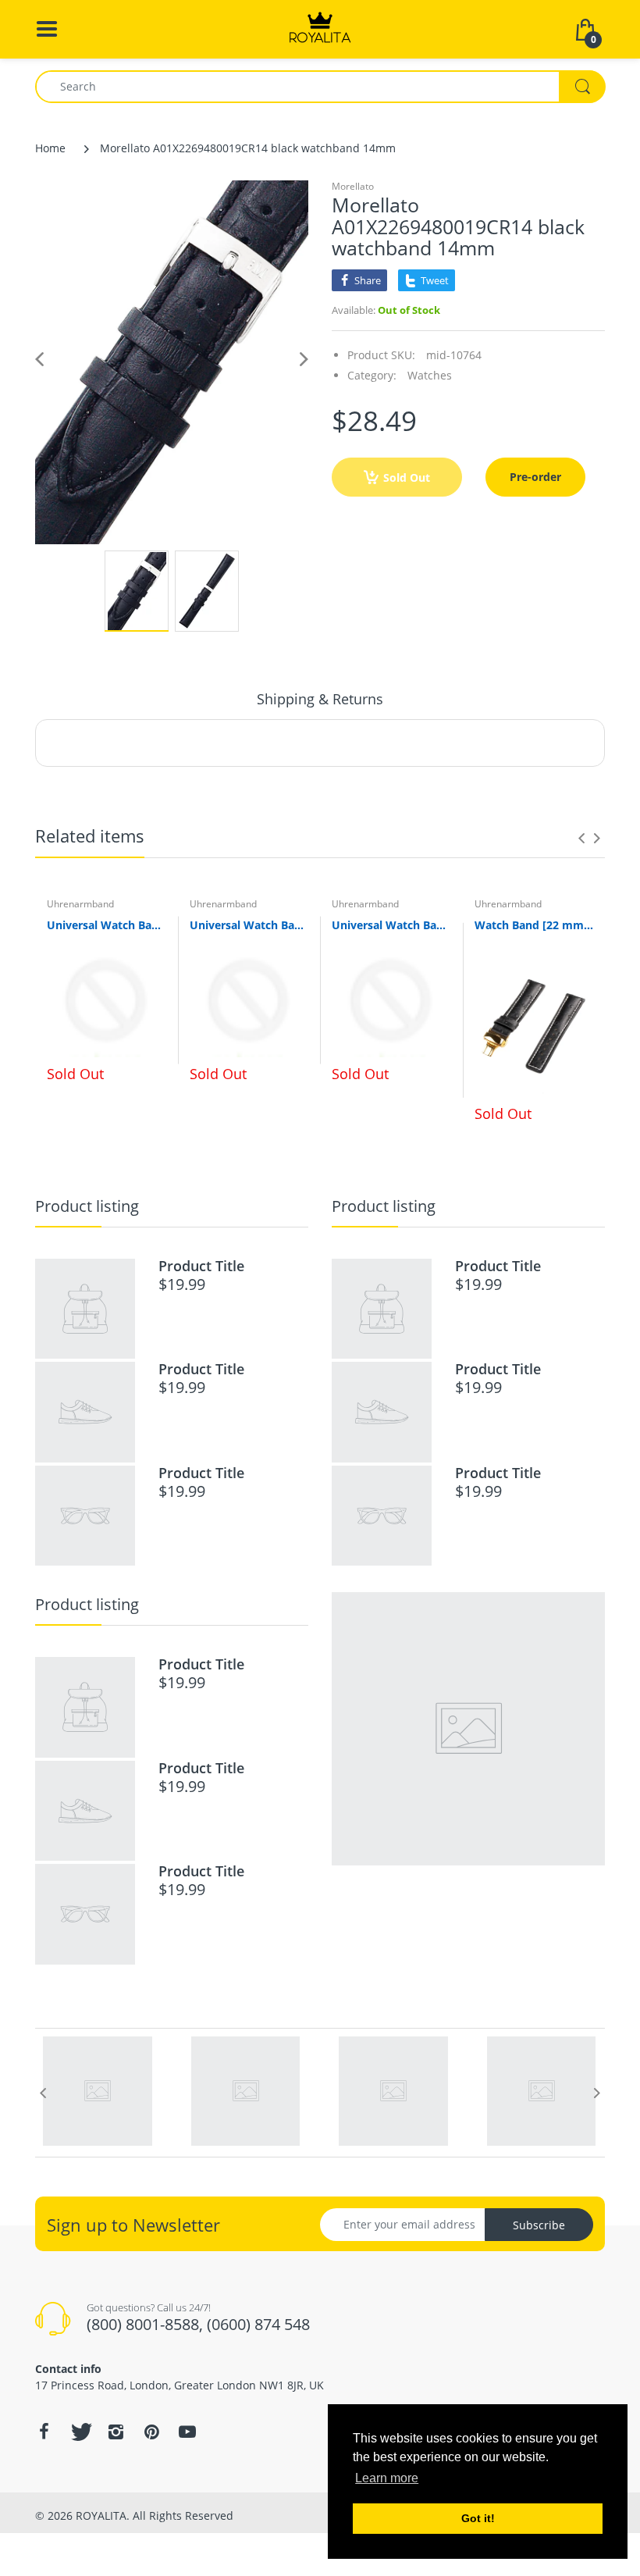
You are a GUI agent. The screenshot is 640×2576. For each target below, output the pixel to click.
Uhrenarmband (80, 904)
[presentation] (581, 838)
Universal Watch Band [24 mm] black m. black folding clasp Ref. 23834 (249, 925)
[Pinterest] (151, 2432)
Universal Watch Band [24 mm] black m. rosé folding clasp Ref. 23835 (107, 925)
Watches (430, 375)
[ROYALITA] (320, 28)
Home (50, 148)
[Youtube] (187, 2432)
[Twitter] (80, 2432)
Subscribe (539, 2225)
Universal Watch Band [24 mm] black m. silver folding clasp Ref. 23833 (391, 925)
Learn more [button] (387, 2478)
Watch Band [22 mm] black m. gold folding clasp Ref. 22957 (534, 925)
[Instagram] (116, 2432)
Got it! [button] (478, 2518)
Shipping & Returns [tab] (320, 699)
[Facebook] (44, 2432)
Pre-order (535, 477)
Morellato (353, 186)
